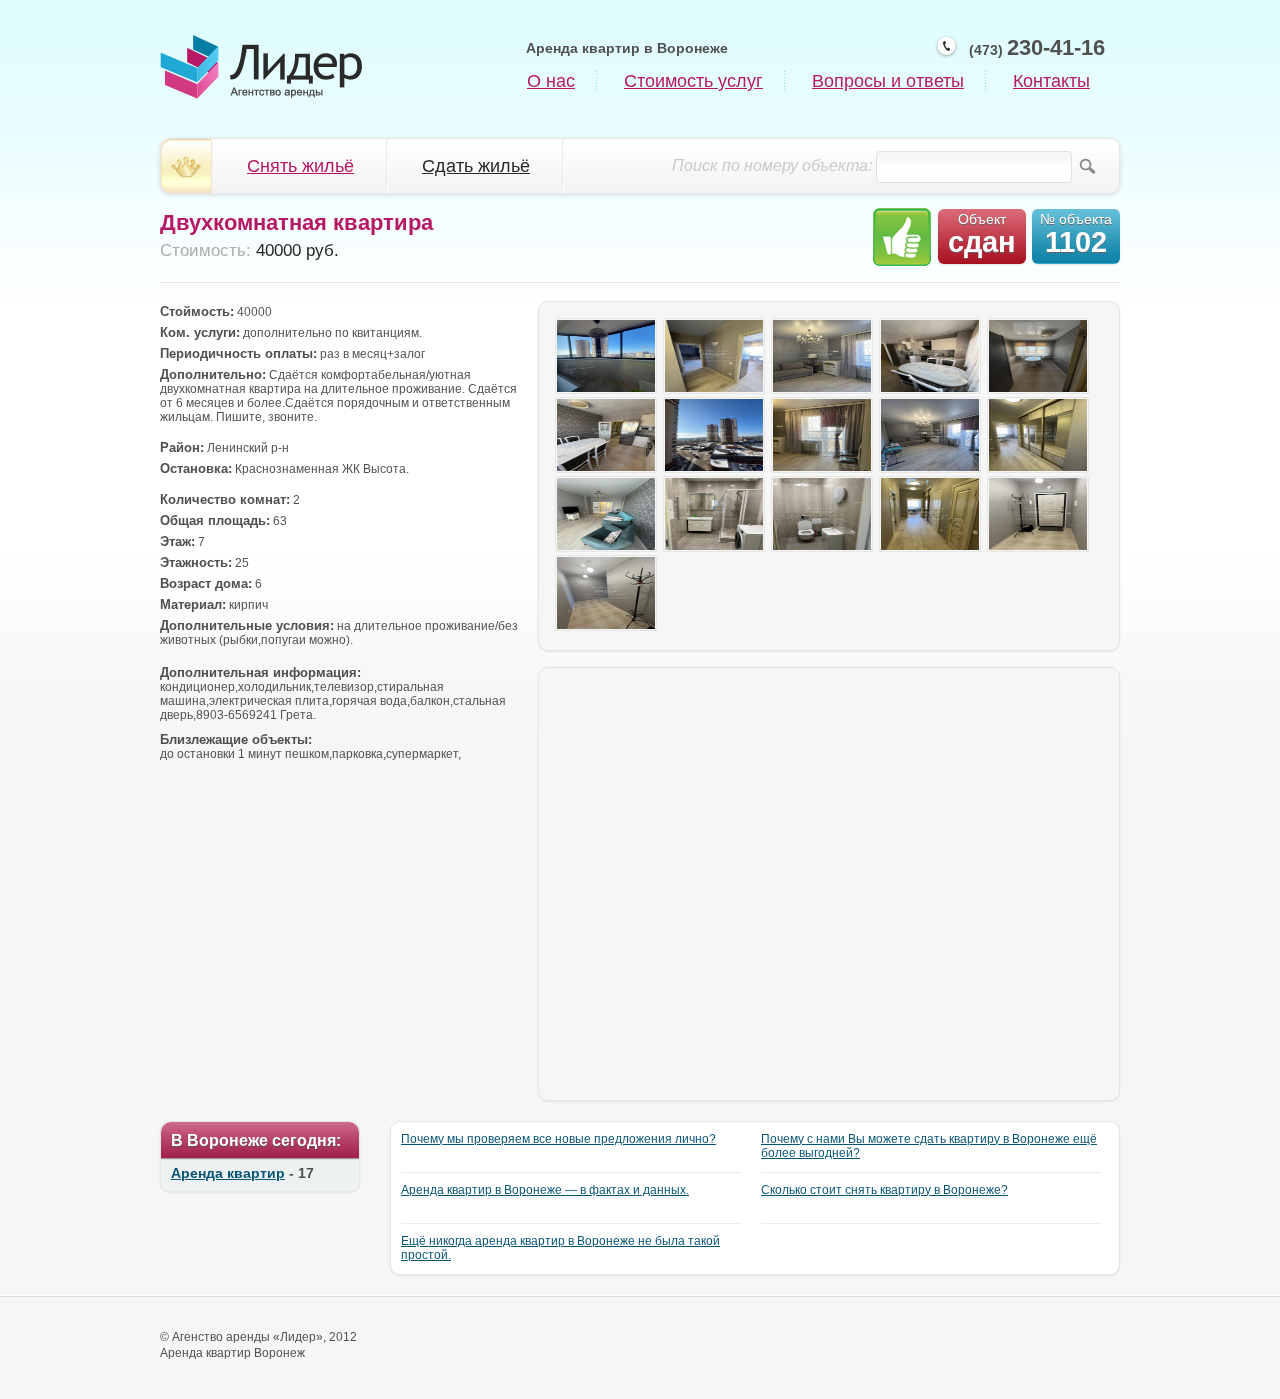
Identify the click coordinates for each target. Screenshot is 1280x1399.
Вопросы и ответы (888, 81)
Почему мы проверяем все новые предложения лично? (558, 1139)
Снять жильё (300, 166)
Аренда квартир (228, 1173)
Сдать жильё (476, 166)
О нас (551, 81)
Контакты (1051, 81)
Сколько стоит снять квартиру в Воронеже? (884, 1190)
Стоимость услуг (693, 81)
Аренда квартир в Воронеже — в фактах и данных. (545, 1190)
